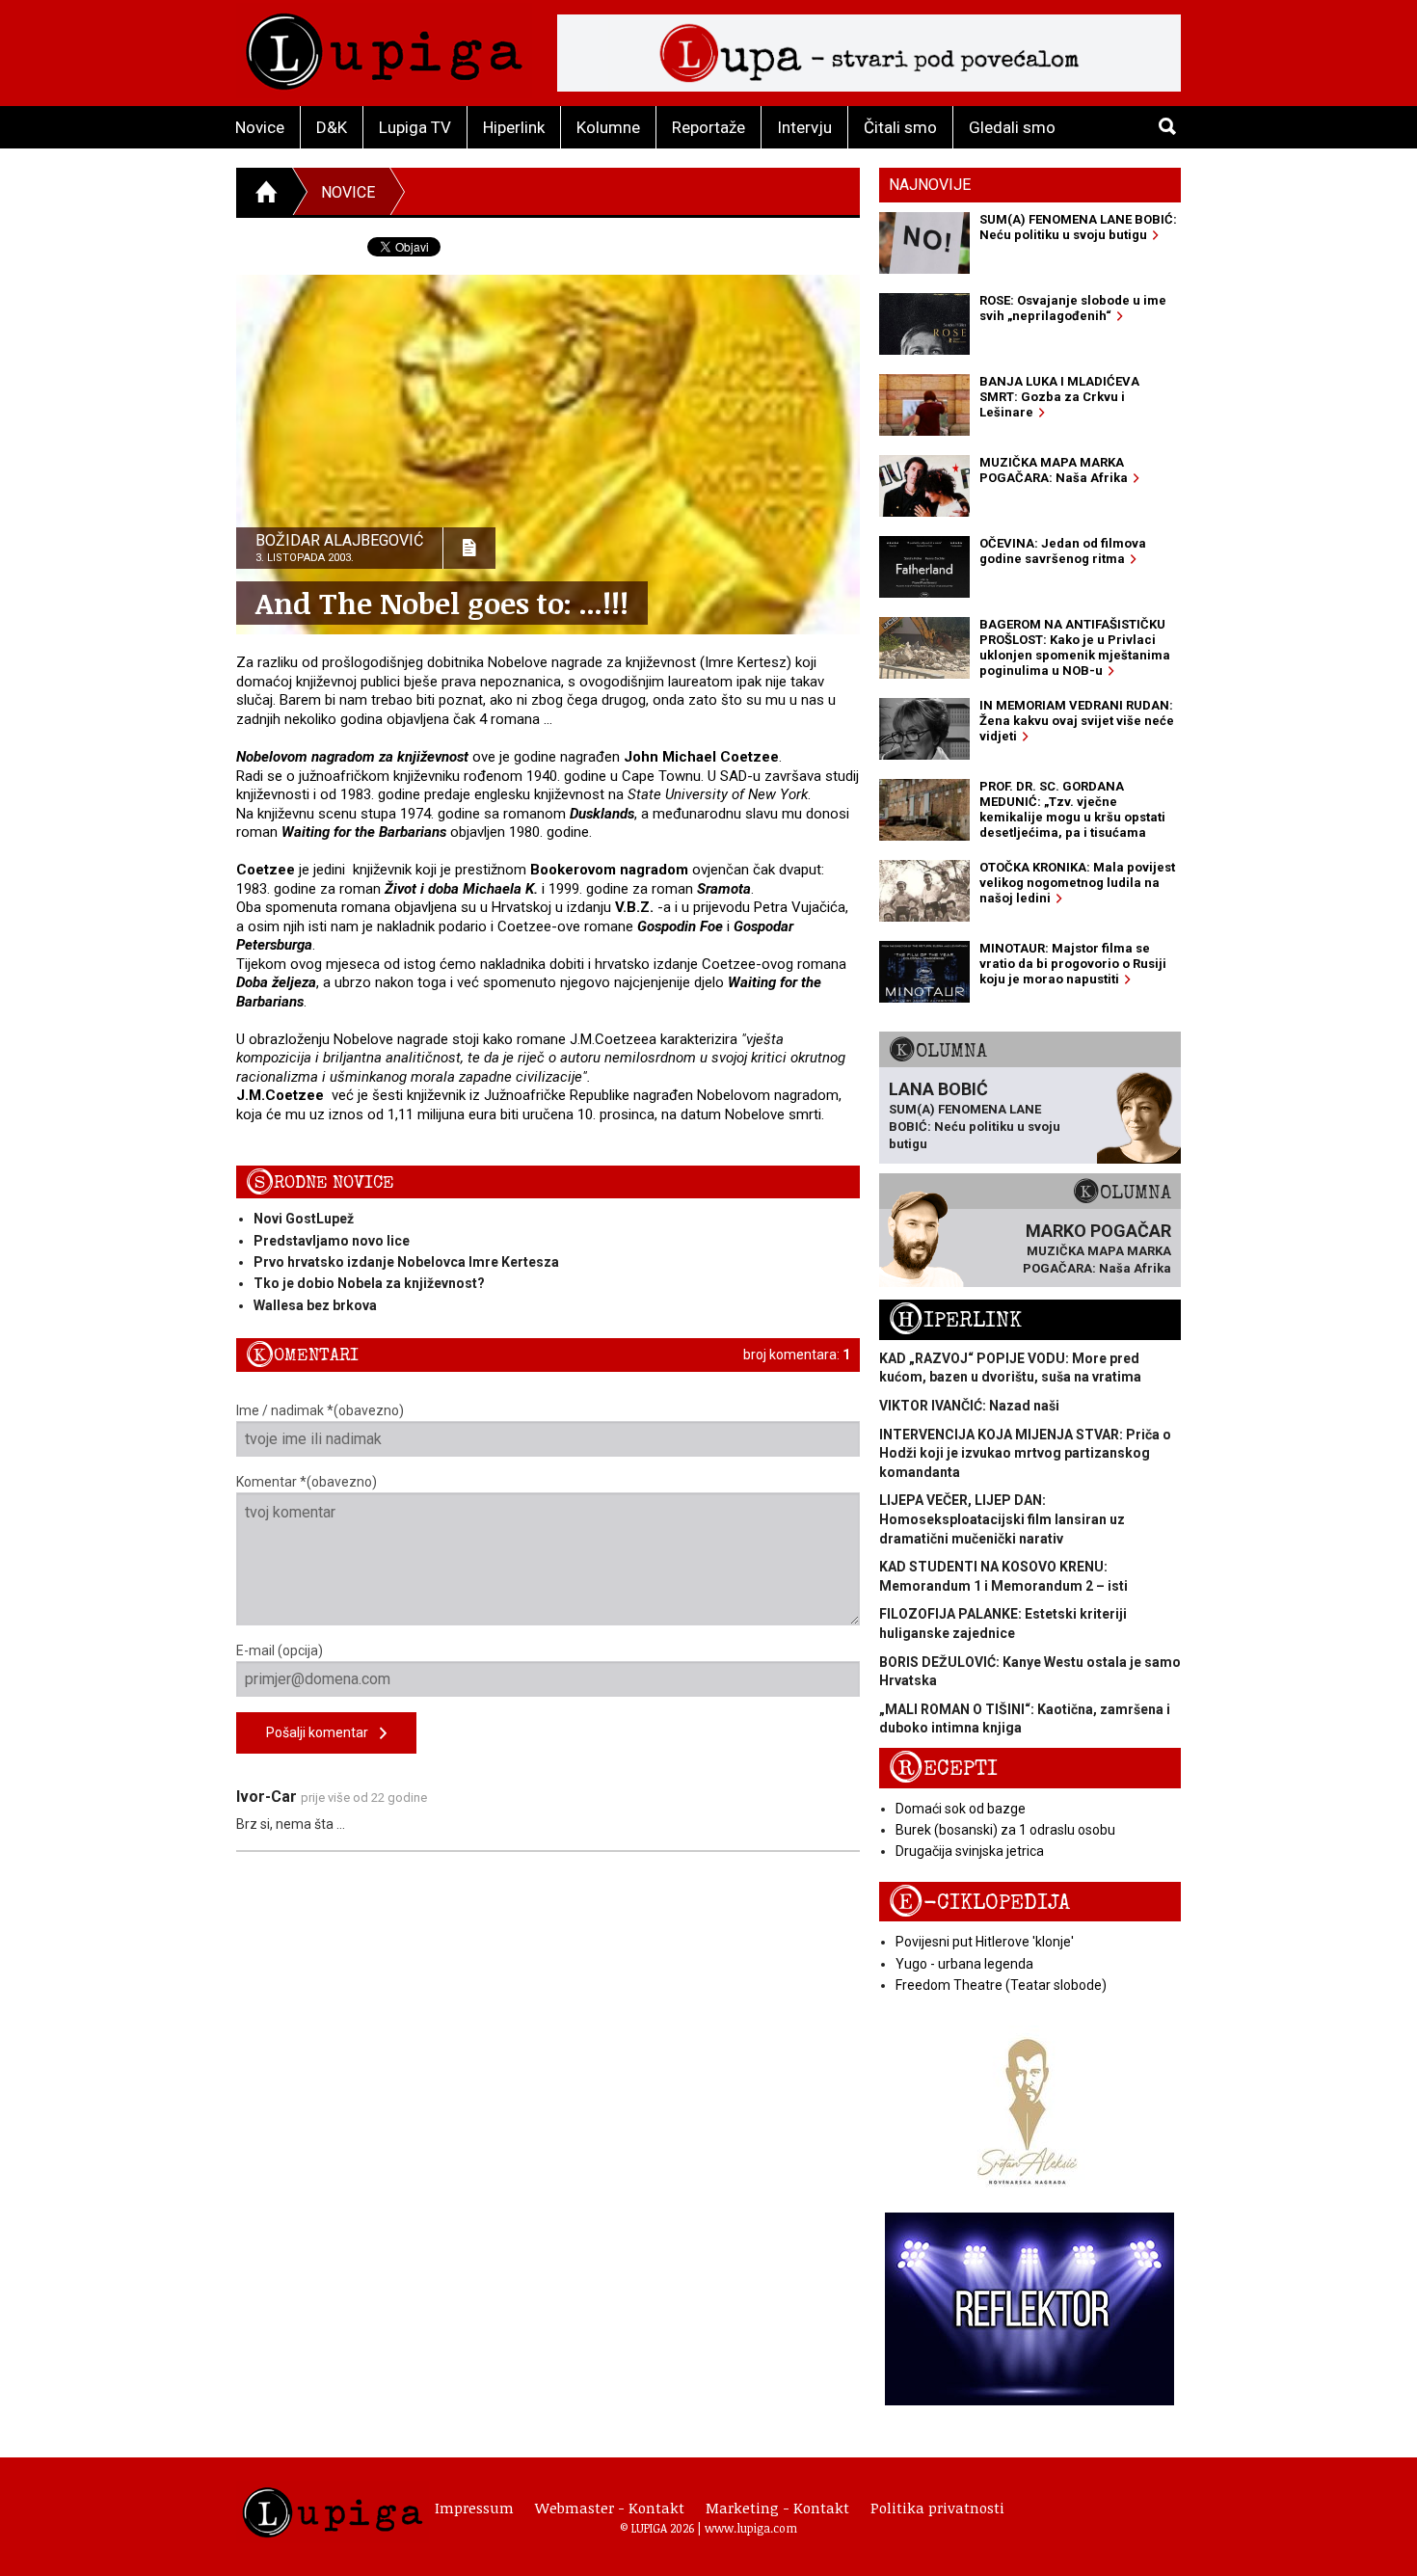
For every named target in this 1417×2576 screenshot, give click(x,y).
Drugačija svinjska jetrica (970, 1851)
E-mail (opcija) (280, 1650)
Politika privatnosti (937, 2508)
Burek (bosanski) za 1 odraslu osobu (1005, 1830)
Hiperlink (514, 127)
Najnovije (930, 185)
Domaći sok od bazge (961, 1809)
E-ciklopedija (979, 1903)
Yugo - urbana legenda (964, 1964)
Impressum (474, 2508)
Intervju (804, 127)
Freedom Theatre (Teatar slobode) (1001, 1985)
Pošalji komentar (323, 1732)
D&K (332, 127)
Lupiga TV (415, 127)
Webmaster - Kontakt (610, 2508)
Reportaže (708, 127)
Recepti (943, 1769)
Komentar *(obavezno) (307, 1482)
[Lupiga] (384, 47)
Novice (260, 127)
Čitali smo (900, 127)
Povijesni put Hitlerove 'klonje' (985, 1942)
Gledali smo (1012, 127)
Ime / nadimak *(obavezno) (320, 1410)
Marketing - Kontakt (777, 2508)
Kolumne (608, 127)
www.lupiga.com (751, 2528)
